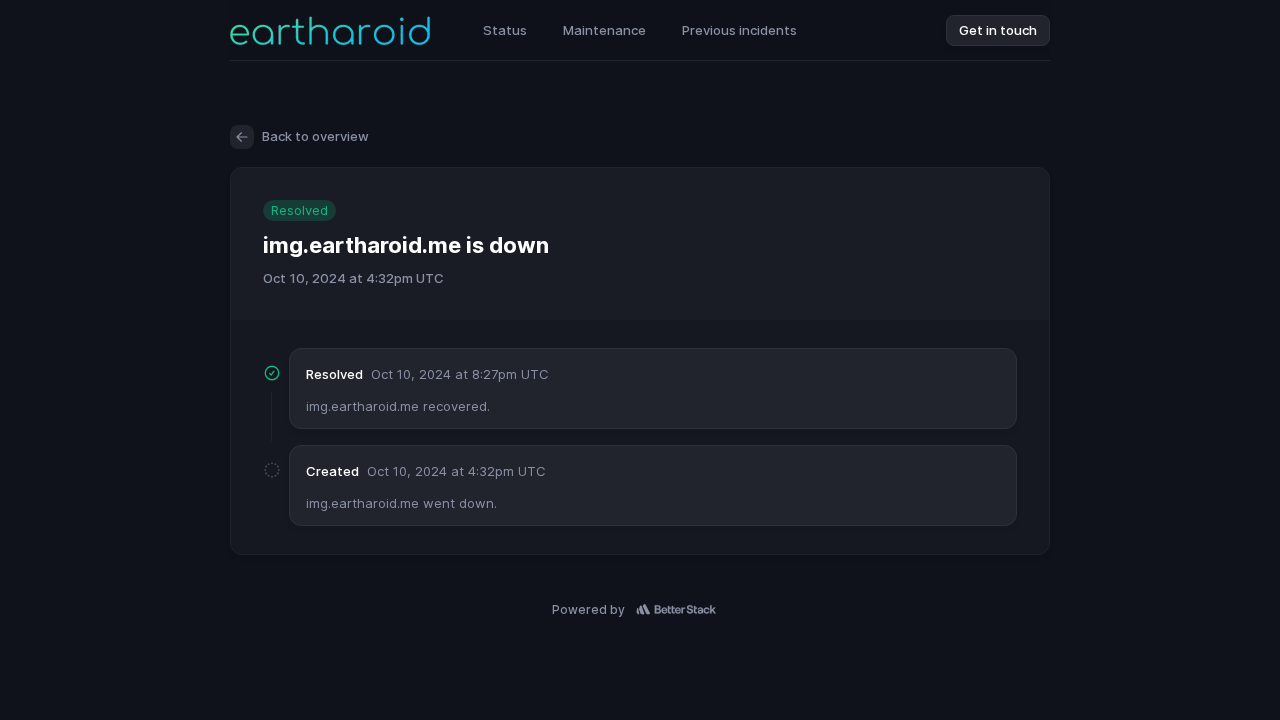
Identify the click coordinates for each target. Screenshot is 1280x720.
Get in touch (998, 30)
